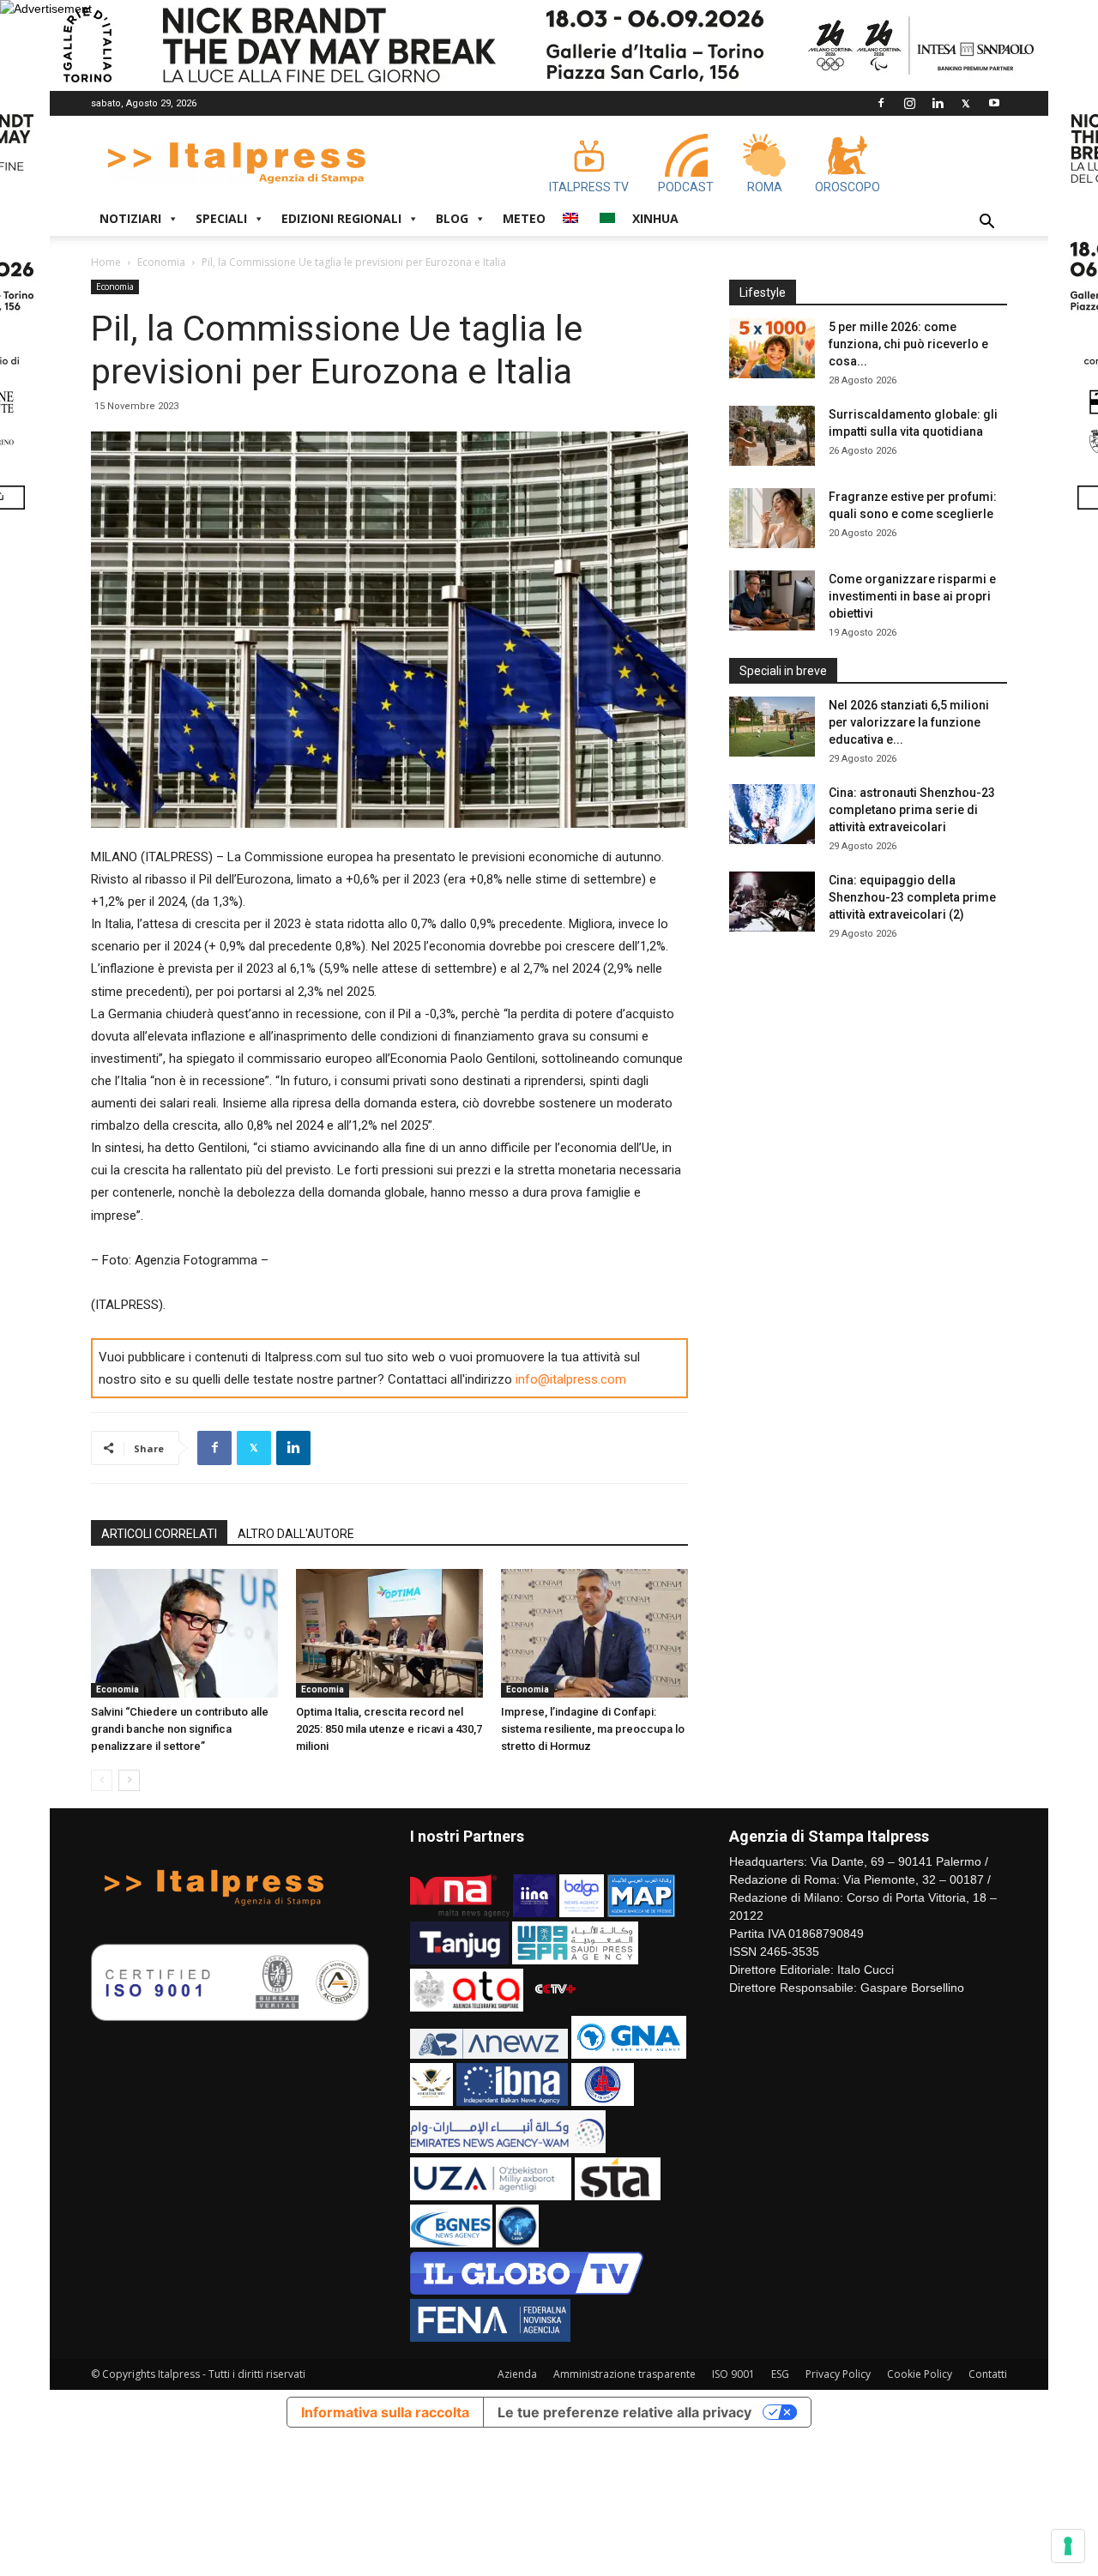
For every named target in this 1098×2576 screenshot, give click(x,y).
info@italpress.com (571, 1379)
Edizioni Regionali (341, 218)
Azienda (517, 2374)
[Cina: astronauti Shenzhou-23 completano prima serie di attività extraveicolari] (772, 814)
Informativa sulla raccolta (385, 2412)
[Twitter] (966, 103)
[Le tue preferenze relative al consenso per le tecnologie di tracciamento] (1068, 2546)
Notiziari (130, 218)
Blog (452, 218)
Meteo (524, 218)
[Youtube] (994, 103)
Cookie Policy (920, 2374)
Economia (161, 262)
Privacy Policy (838, 2374)
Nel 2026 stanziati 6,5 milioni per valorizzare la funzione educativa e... (909, 722)
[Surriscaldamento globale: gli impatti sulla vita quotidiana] (772, 436)
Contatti (988, 2374)
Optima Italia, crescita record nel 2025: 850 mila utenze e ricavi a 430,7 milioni (389, 1729)
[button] (986, 223)
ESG (780, 2374)
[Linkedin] (938, 103)
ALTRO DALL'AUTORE (296, 1534)
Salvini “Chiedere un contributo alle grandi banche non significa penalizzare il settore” (180, 1729)
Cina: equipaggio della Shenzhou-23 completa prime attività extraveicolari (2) (912, 897)
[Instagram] (909, 103)
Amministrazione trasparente (624, 2374)
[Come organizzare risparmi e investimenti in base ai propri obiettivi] (772, 600)
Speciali (221, 218)
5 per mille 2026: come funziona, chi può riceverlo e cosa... (908, 344)
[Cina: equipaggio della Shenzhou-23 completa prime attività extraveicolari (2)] (772, 902)
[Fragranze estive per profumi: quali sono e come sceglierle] (772, 518)
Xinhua (655, 218)
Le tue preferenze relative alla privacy (624, 2412)
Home (106, 262)
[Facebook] (881, 103)
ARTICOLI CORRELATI (159, 1534)
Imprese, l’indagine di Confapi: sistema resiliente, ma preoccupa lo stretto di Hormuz (593, 1729)
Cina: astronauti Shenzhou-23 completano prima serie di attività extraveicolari (912, 810)
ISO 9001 (733, 2374)
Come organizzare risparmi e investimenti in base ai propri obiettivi (912, 596)
